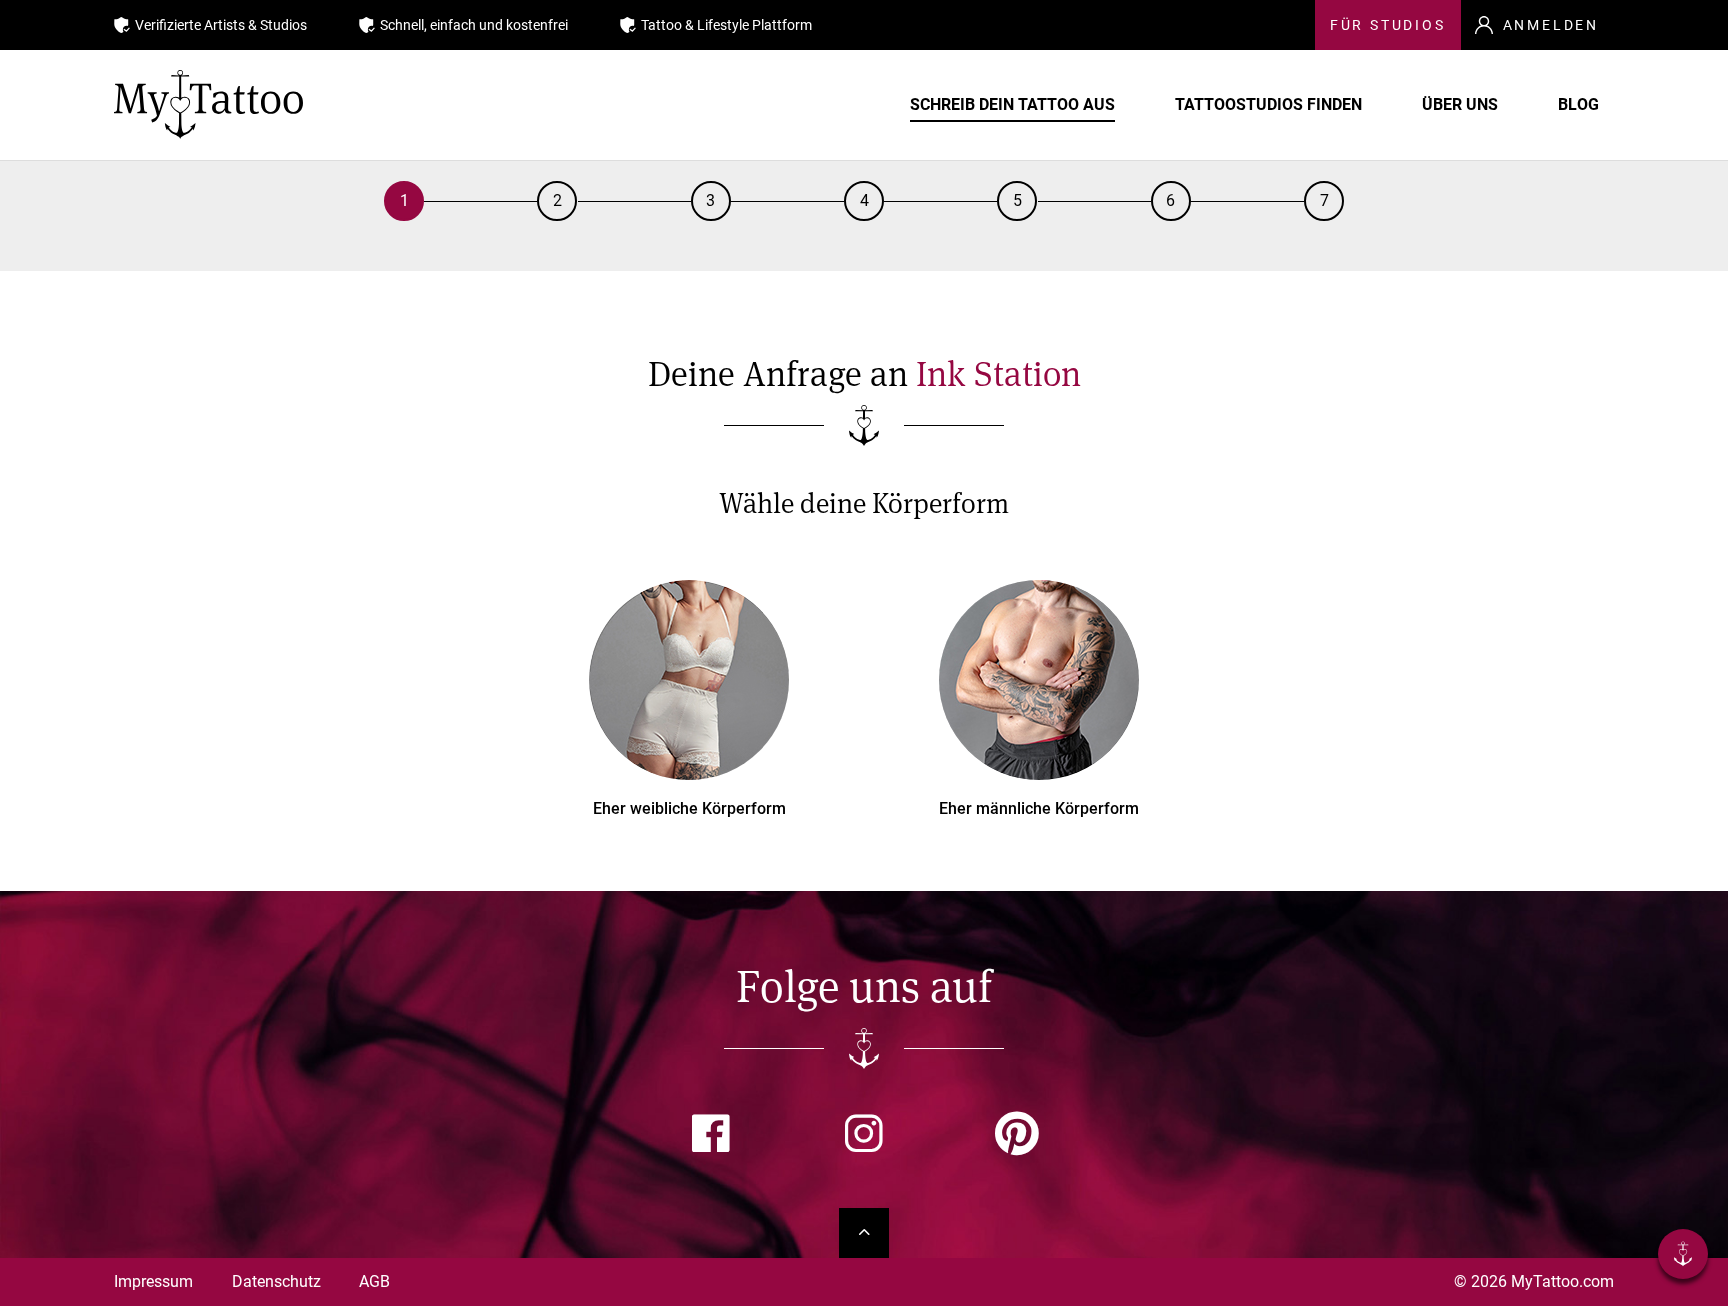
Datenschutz (276, 1281)
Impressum (153, 1281)
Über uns (1460, 104)
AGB (374, 1281)
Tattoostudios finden (1268, 104)
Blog (1578, 104)
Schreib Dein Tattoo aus (1012, 104)
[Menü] (1683, 1257)
